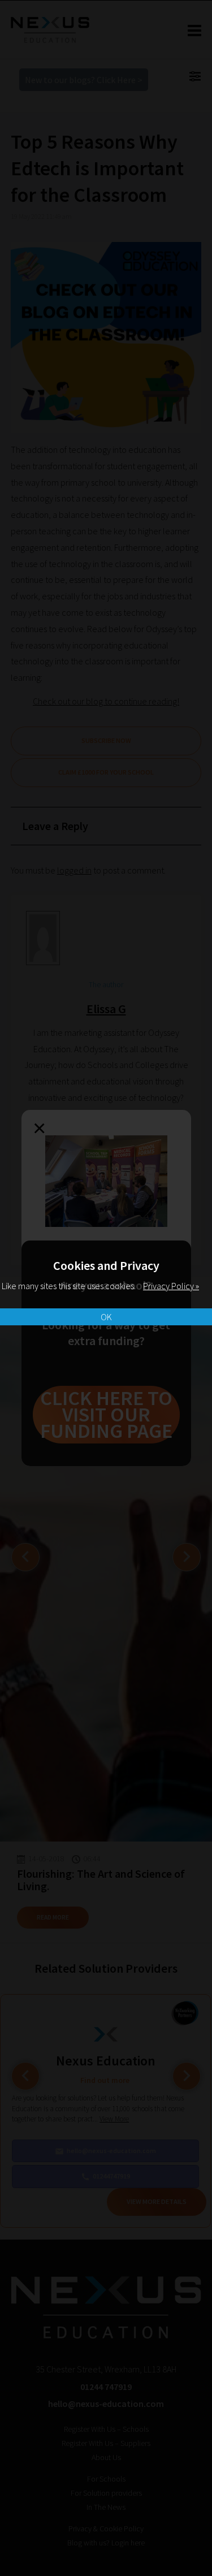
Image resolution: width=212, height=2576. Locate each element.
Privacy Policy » (171, 1286)
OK (106, 1317)
